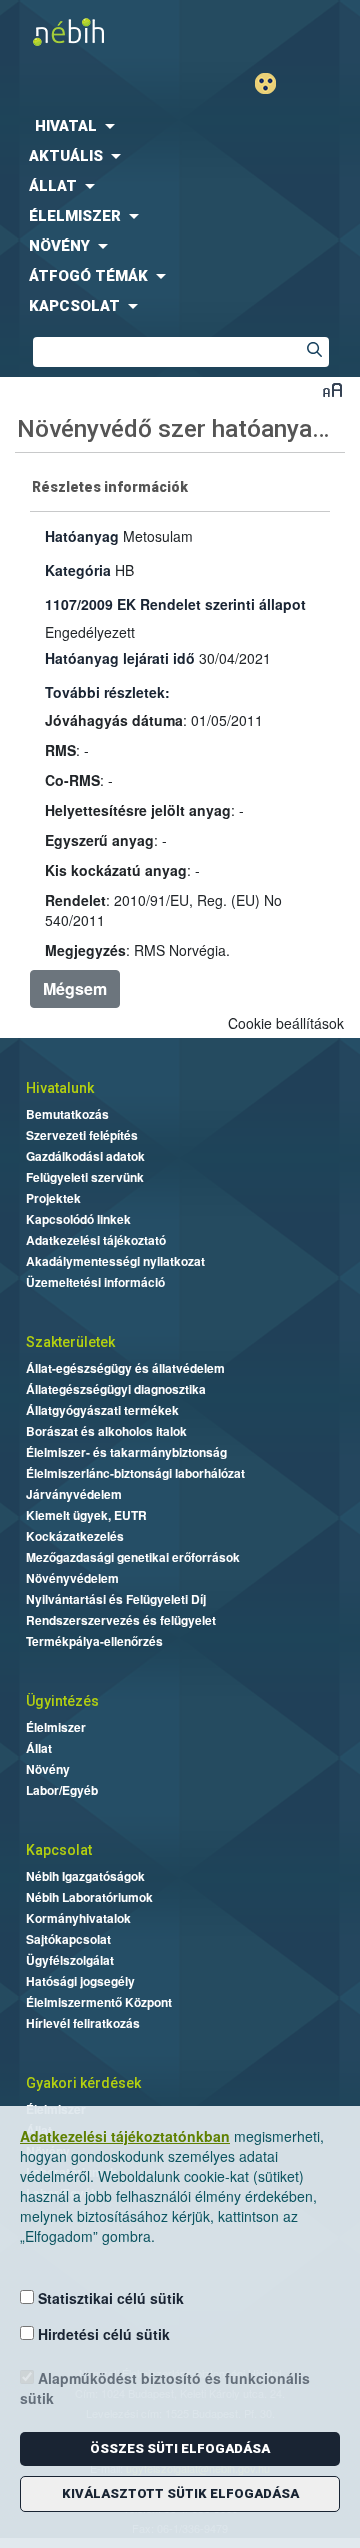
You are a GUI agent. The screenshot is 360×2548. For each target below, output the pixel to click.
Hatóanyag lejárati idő (120, 658)
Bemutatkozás (67, 1114)
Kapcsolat (59, 1850)
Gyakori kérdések (83, 2083)
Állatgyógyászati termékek (102, 1410)
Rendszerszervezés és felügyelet (121, 1620)
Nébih (90, 31)
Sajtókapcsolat (68, 1939)
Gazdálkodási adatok (85, 1156)
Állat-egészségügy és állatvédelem (125, 1368)
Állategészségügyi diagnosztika (116, 1389)
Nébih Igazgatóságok (85, 1876)
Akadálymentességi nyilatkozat (115, 1261)
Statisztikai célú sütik (109, 2298)
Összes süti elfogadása (180, 2448)
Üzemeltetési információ (95, 1282)
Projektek (53, 1198)
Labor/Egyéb (62, 1790)
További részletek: (107, 692)
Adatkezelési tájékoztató (96, 1240)
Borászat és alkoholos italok (106, 1431)
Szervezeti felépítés (82, 1135)
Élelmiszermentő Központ (99, 2002)
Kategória (78, 570)
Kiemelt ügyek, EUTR (86, 1515)
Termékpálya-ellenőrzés (94, 1641)
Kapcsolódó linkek (78, 1219)
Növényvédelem (72, 1578)
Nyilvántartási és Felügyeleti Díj (116, 1599)
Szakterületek (70, 1342)
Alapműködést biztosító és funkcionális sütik (165, 2388)
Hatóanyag (82, 536)
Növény (48, 1769)
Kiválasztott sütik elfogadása (180, 2493)
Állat (39, 1748)
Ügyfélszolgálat (70, 1960)
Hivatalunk (60, 1088)
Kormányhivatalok (78, 1918)
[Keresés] (314, 352)
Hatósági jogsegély (80, 1981)
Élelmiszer (56, 1727)
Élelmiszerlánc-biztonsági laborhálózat (135, 1473)
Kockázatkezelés (75, 1536)
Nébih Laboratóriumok (89, 1897)
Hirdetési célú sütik (102, 2334)
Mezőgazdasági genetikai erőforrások (133, 1557)
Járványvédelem (74, 1494)
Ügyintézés (62, 1701)
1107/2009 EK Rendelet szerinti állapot (175, 604)
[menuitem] (180, 126)
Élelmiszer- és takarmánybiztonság (126, 1452)
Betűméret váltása (332, 389)
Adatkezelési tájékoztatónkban (125, 2136)
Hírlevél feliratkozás (83, 2023)
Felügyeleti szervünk (85, 1177)
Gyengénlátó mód (273, 83)
